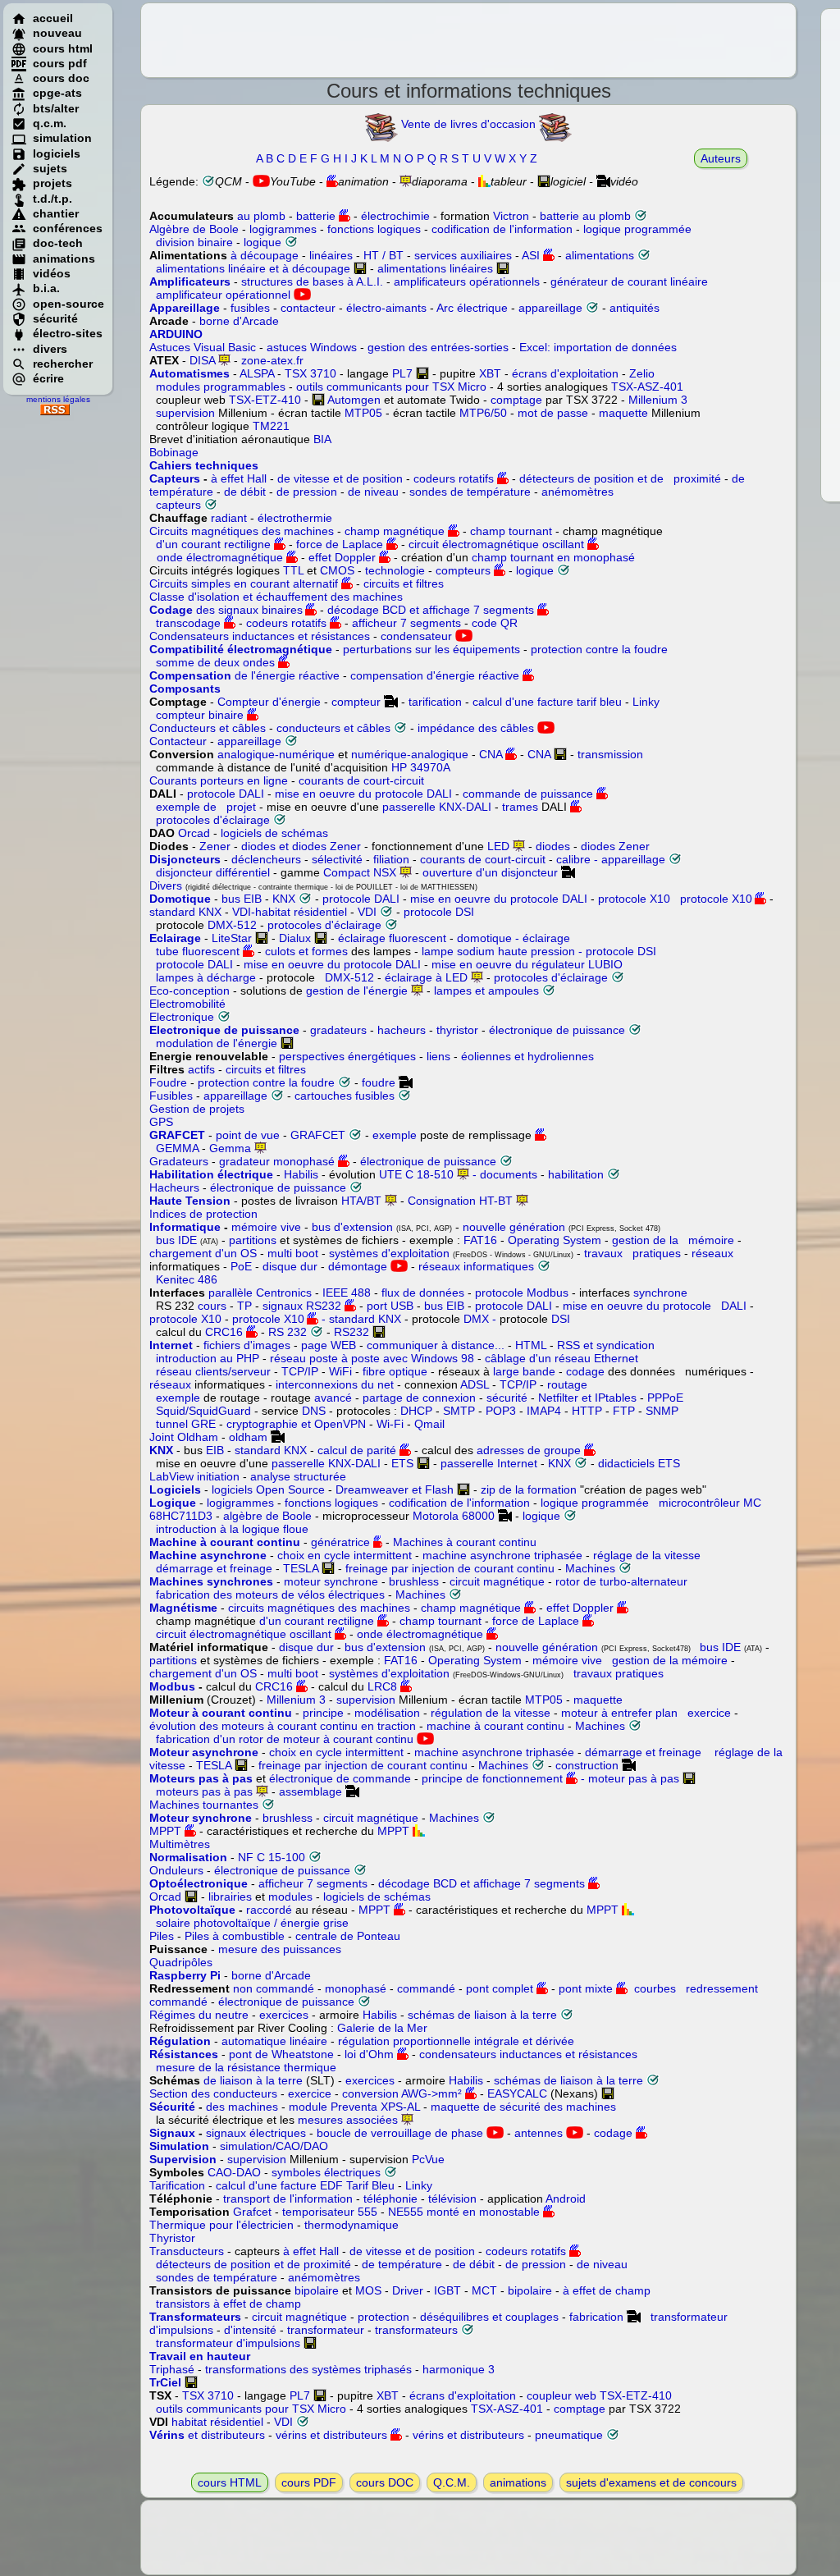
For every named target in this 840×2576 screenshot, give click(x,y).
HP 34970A (421, 767)
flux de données (423, 1293)
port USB (390, 1306)
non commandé (272, 1988)
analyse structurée (298, 1476)
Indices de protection (203, 1214)
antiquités (635, 308)
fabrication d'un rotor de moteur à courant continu (285, 1739)
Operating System (555, 1240)
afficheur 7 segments (406, 623)
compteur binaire (196, 715)
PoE (241, 1266)
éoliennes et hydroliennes (527, 1056)
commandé (426, 1988)
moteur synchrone (331, 1581)
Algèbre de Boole (194, 229)
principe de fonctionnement (492, 1778)
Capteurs (175, 478)
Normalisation (188, 1857)
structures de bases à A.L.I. (312, 281)
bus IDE (173, 1240)
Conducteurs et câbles (208, 728)
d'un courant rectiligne (213, 544)
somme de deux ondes (215, 662)
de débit (245, 492)
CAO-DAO (234, 2172)
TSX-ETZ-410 (265, 400)
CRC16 (224, 1332)
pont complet (500, 1988)
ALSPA (257, 373)
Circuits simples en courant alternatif (244, 583)
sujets (50, 168)
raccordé (269, 1910)
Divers (166, 885)
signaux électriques (256, 2133)
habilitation (576, 1174)
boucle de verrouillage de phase (400, 2133)
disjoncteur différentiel (213, 872)
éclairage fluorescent (392, 938)
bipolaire (317, 2290)
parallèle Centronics (260, 1293)
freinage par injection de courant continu (450, 1568)
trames (520, 807)
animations (64, 259)
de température (402, 2264)
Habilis (301, 1174)
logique (262, 242)
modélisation (387, 1713)
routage (567, 1384)
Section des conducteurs (213, 2093)
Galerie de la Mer (382, 2028)
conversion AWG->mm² (402, 2093)
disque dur (290, 1266)
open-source (68, 304)
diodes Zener (615, 846)
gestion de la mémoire (673, 1240)
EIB (215, 1450)
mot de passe (553, 413)
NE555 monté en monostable (464, 2212)
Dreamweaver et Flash (395, 1489)
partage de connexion (419, 1398)
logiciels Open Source (268, 1489)
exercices (284, 2015)
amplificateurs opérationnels (467, 281)
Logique (173, 1503)
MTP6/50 (483, 413)
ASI (531, 255)
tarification (435, 702)
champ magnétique (395, 531)
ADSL (475, 1384)
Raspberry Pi (185, 1975)
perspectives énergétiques (347, 1056)
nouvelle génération (514, 1227)
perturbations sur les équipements (431, 649)
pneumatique (569, 2435)
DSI (559, 1319)
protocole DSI (439, 912)
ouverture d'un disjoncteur (490, 872)
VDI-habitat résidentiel (290, 912)
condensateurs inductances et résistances (528, 2054)
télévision (452, 2199)
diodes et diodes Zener (301, 846)
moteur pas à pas (634, 1778)
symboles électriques (326, 2172)
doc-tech (58, 243)
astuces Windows (312, 347)
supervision (185, 413)
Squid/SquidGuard (203, 1411)
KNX (284, 899)
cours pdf (60, 63)
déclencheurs (266, 859)
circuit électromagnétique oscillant (496, 544)
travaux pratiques (632, 1253)
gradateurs (338, 1030)
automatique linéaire (274, 2041)
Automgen (354, 400)
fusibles (250, 308)
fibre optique (395, 1371)
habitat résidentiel (217, 2422)
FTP (624, 1411)
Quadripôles (181, 1962)
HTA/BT (361, 1201)
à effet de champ (607, 2290)
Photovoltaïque (192, 1910)
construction (587, 1765)
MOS (368, 2290)
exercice (706, 1713)
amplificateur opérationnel (223, 295)
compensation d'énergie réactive (435, 675)
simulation (62, 138)
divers (50, 349)
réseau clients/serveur (213, 1371)
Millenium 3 (658, 400)
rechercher (63, 364)
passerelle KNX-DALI (437, 807)
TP (244, 1306)
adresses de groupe (529, 1450)
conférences (68, 228)
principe (323, 1713)
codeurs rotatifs (454, 478)
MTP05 (363, 413)
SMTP (459, 1411)
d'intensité (250, 2330)
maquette (623, 413)
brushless (414, 1581)
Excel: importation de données (598, 347)
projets (52, 183)
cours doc (61, 78)
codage (584, 1371)
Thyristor (172, 2238)
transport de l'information (288, 2199)
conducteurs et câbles (333, 728)
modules (290, 1897)
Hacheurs (174, 1187)
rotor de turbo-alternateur (621, 1581)
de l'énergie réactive (244, 675)
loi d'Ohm (369, 2054)
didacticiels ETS (639, 1463)
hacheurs (402, 1030)
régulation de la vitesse (491, 1713)
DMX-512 (232, 925)
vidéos (52, 273)
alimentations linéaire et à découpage (253, 268)
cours (212, 1306)
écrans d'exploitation (565, 373)
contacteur (308, 308)
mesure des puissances (280, 1949)
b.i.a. (46, 288)
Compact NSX (360, 872)
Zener (215, 846)
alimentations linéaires (435, 268)
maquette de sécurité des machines (523, 2107)
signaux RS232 (304, 1306)
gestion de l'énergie (357, 991)
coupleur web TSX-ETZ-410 (599, 2395)
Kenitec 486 (187, 1279)
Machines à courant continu (465, 1542)
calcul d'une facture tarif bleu (547, 702)
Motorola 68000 (454, 1516)
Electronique (182, 1017)
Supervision (183, 2159)
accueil (53, 18)
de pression (307, 492)
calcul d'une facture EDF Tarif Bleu (305, 2185)
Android (566, 2199)
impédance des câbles (476, 728)
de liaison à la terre (253, 2080)
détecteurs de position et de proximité (620, 478)
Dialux (297, 938)
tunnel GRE (183, 1424)
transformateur (326, 2330)
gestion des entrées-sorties (438, 347)
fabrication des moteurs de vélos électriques (267, 1595)
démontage (358, 1266)
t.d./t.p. (52, 199)
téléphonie (390, 2199)
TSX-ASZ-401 (647, 387)
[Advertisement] (468, 40)
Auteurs (721, 158)
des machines (242, 2107)
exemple (395, 1135)
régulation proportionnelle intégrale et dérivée (456, 2041)
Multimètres (180, 1844)
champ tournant (511, 531)
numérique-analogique (410, 754)
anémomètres (577, 492)
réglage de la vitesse (647, 1555)
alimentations (600, 255)
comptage (516, 400)
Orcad (194, 833)
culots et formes (306, 951)
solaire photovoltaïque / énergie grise (249, 1923)
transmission (610, 754)
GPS (161, 1122)
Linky (646, 702)
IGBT (447, 2290)
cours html (63, 48)
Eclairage (175, 938)
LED (498, 846)
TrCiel (165, 2382)
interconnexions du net (336, 1384)
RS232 (352, 1332)
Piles (162, 1936)
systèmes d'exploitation (389, 1253)
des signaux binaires (226, 610)
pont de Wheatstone (281, 2054)
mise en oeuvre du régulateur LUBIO (525, 964)
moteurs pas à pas (204, 1791)
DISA (202, 360)
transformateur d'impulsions (230, 2343)
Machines (590, 1568)
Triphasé (172, 2369)
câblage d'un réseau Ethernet (560, 1358)
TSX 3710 (310, 373)
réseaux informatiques (476, 1266)
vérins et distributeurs (333, 2435)
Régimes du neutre (199, 2015)
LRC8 (382, 1686)
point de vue (248, 1135)
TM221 (271, 426)
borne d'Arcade (239, 321)
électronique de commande (340, 1778)
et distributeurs (207, 2435)
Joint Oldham (184, 1437)
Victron (511, 216)
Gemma (230, 1148)
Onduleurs (176, 1870)
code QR (495, 623)
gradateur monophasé (277, 1161)
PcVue (428, 2159)
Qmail (429, 1424)
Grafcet (252, 2212)
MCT (484, 2290)
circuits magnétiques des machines (319, 1608)
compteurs (463, 570)
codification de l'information (502, 229)
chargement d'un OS (203, 1253)
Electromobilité (187, 1004)
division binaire (193, 242)
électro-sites (68, 333)
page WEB (329, 1345)
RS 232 (288, 1332)
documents (509, 1174)
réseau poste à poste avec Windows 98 (372, 1358)
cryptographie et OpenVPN (296, 1424)
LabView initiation (196, 1476)
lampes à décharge (206, 977)
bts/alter (56, 108)
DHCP (416, 1411)
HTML (531, 1345)
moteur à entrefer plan (619, 1713)
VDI (367, 912)
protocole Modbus (522, 1293)
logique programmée (637, 229)
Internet (171, 1345)
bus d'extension (352, 1227)
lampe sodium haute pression (498, 951)
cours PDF (309, 2482)
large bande (524, 1371)
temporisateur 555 (330, 2212)
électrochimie (395, 216)
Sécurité (172, 2107)
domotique (484, 938)
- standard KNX (360, 1319)
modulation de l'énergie (218, 1043)
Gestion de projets (197, 1109)
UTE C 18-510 (416, 1174)
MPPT (165, 1831)
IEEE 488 (347, 1293)
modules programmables (221, 387)
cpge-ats (57, 93)
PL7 (402, 373)
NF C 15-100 (272, 1857)
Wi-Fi (390, 1424)
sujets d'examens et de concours (653, 2482)
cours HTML (230, 2482)
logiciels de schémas (274, 833)
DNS (314, 1411)
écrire (48, 378)
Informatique (185, 1227)
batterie (316, 216)
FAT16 (480, 1240)
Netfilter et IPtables (587, 1398)
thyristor (457, 1030)
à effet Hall (239, 478)
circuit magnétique (497, 1581)
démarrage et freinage (211, 1568)
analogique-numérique (276, 754)
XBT (490, 373)
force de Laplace (340, 544)
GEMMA (174, 1148)
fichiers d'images (247, 1345)
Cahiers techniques (204, 465)
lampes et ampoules (486, 991)
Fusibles (171, 1096)
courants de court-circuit (361, 780)
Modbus (172, 1686)
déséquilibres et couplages (489, 2317)
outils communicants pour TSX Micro (391, 387)
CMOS (337, 570)
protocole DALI (226, 794)
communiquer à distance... (437, 1345)
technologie (395, 570)
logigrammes (283, 229)
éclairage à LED (426, 977)
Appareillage (185, 308)
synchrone (660, 1293)
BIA (322, 439)
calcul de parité (357, 1450)
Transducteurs (187, 2251)
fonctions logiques (374, 229)
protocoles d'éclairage (210, 820)
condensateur (416, 636)
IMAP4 (544, 1411)
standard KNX (185, 912)
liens (438, 1056)
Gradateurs (179, 1161)
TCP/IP (300, 1371)
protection (383, 2317)
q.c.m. (50, 123)
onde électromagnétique (220, 557)
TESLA (301, 1568)
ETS (402, 1463)
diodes (553, 846)
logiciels (57, 153)
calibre (573, 859)
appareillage (550, 308)
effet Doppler (344, 557)
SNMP (662, 1411)
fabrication (596, 2317)
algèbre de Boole (267, 1516)
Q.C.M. (452, 2482)
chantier (56, 213)
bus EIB (242, 899)
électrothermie (295, 518)
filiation (391, 859)
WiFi (340, 1371)
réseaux (712, 1253)
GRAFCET (318, 1135)
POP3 (501, 1411)
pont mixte (587, 1988)
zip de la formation (529, 1489)
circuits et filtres (404, 583)
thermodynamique (352, 2225)
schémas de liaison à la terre (482, 2015)
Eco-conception (189, 991)
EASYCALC (517, 2093)
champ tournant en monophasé (553, 557)
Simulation (179, 2146)
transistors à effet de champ (228, 2304)
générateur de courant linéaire (629, 281)
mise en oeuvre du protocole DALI (363, 794)
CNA (491, 754)
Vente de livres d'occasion (468, 124)
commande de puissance (528, 794)
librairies (230, 1897)
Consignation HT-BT (460, 1201)
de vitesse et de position (340, 478)
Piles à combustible (235, 1936)
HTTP (587, 1411)
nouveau (57, 33)
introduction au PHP (208, 1358)
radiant (229, 518)
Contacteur (178, 741)
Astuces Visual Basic (203, 347)
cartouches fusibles (345, 1096)
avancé (333, 1398)
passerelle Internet (489, 1463)
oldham (248, 1437)
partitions (253, 1240)
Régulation (180, 2041)
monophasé (356, 1988)
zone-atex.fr (272, 360)
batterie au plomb (587, 216)
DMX (478, 1319)
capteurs (178, 505)
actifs (201, 1069)
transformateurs (416, 2330)
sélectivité (337, 859)
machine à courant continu (497, 1726)
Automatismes (189, 373)
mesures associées (349, 2120)
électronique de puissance (557, 1030)
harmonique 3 (459, 2369)
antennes (539, 2133)
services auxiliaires (463, 255)
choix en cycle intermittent (345, 1555)
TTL (293, 570)
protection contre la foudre (599, 649)
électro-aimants (386, 308)
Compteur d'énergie (269, 702)
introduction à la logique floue (232, 1529)
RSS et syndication (606, 1345)
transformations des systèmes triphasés (308, 2369)
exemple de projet (203, 807)
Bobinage (174, 452)
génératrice (340, 1542)
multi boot (293, 1253)
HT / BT (383, 255)
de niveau (373, 492)
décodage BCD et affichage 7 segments (431, 610)
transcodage (185, 623)
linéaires (331, 255)
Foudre (168, 1082)
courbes (652, 1988)
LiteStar (232, 938)
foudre (379, 1082)
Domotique (180, 899)
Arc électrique (471, 308)
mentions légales (58, 399)
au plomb (261, 216)
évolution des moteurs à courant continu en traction (284, 1726)
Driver (408, 2290)
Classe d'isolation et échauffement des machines (276, 597)
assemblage (310, 1791)
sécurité (55, 318)
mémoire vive (266, 1227)
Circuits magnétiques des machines (242, 531)
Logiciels (175, 1489)
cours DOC (385, 2482)
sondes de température (470, 492)
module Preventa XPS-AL (354, 2107)
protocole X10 (634, 899)
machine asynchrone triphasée (502, 1555)
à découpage (265, 255)
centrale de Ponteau (348, 1936)
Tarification (177, 2185)
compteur (356, 702)
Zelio (642, 373)
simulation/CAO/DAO (274, 2146)
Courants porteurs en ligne (219, 780)
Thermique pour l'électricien (221, 2225)
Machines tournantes (205, 1805)
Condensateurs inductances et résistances (260, 636)
